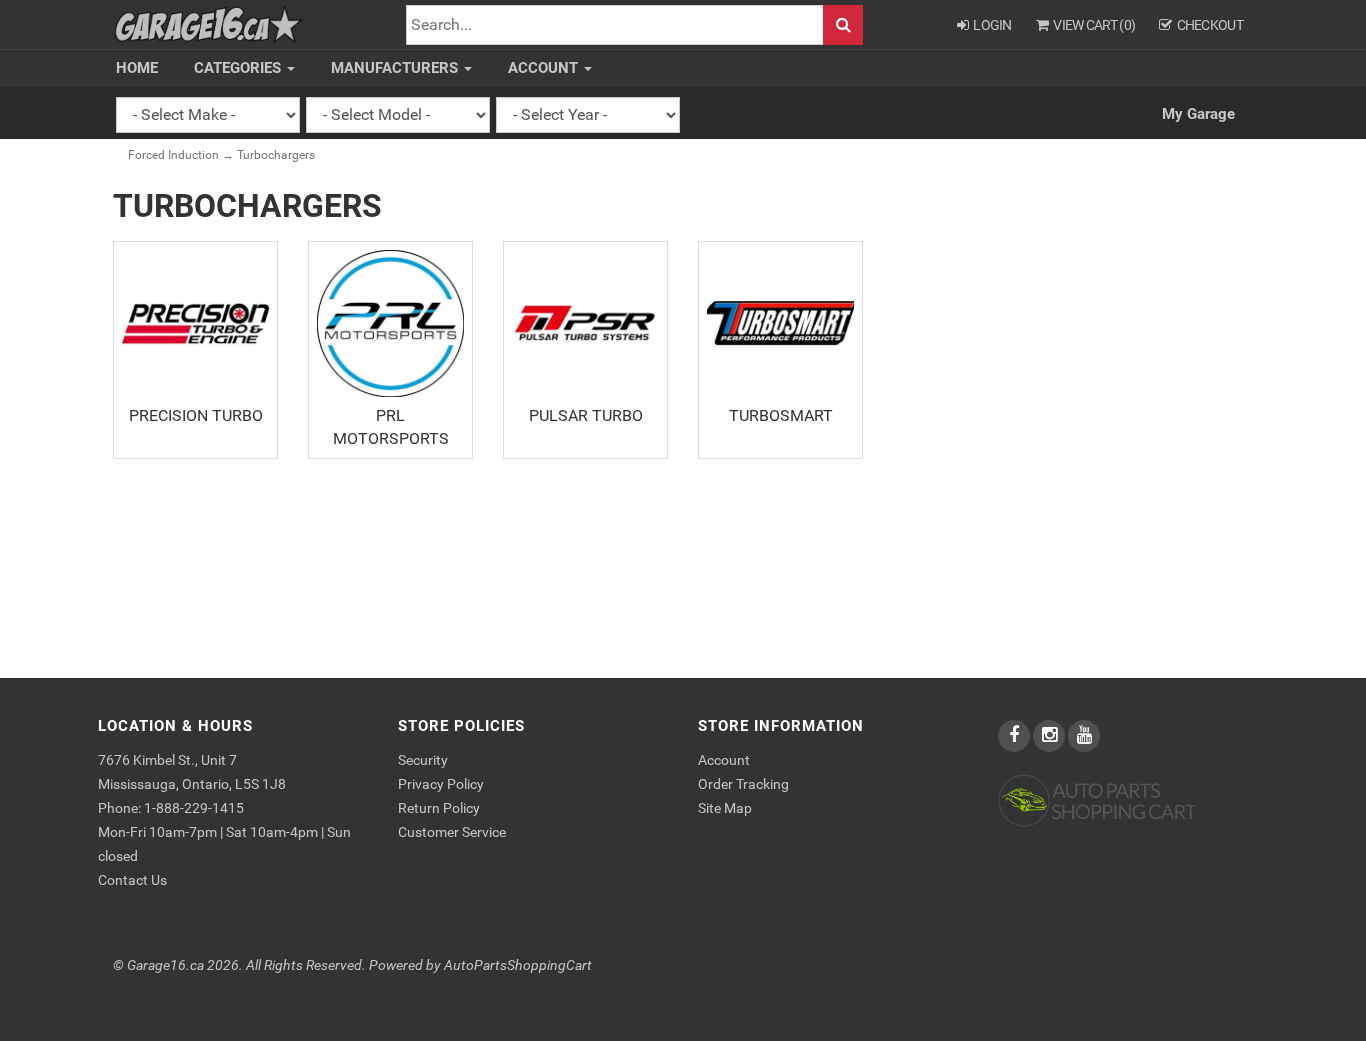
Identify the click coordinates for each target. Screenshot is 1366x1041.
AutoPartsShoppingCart (518, 965)
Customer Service (452, 832)
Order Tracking (743, 784)
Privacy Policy (441, 784)
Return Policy (439, 808)
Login (992, 25)
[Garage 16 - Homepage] (209, 23)
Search (843, 25)
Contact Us (132, 880)
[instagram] (1050, 736)
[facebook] (1015, 736)
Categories (239, 68)
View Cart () (1094, 25)
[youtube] (1084, 736)
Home (137, 68)
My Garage (1198, 114)
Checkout (1210, 25)
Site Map (725, 808)
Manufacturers (396, 68)
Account (545, 68)
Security (423, 760)
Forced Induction (173, 155)
